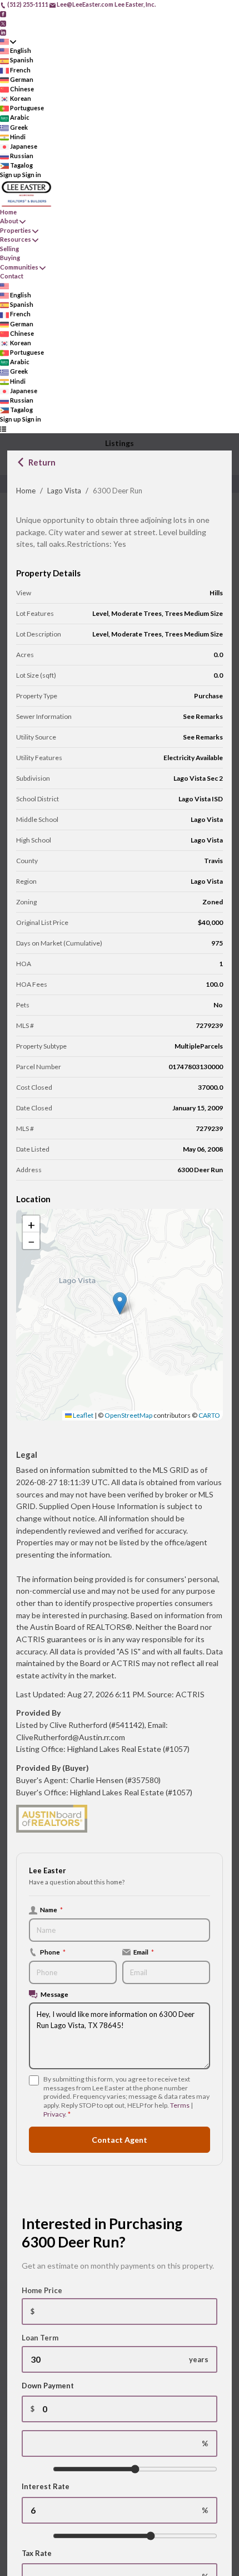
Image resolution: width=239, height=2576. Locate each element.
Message (54, 1994)
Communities (19, 267)
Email (144, 1952)
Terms (180, 2105)
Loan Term (40, 2338)
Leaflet (83, 1415)
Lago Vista (64, 491)
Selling (9, 249)
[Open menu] (3, 429)
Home (26, 491)
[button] (120, 1303)
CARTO (209, 1415)
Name (51, 1909)
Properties (16, 230)
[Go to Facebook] (3, 14)
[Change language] (8, 41)
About (9, 221)
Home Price (42, 2290)
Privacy (54, 2114)
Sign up (11, 175)
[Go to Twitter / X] (3, 23)
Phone (53, 1952)
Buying (10, 258)
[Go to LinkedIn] (3, 32)
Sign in (32, 175)
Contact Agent (120, 2140)
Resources (16, 239)
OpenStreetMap (128, 1415)
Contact (12, 276)
